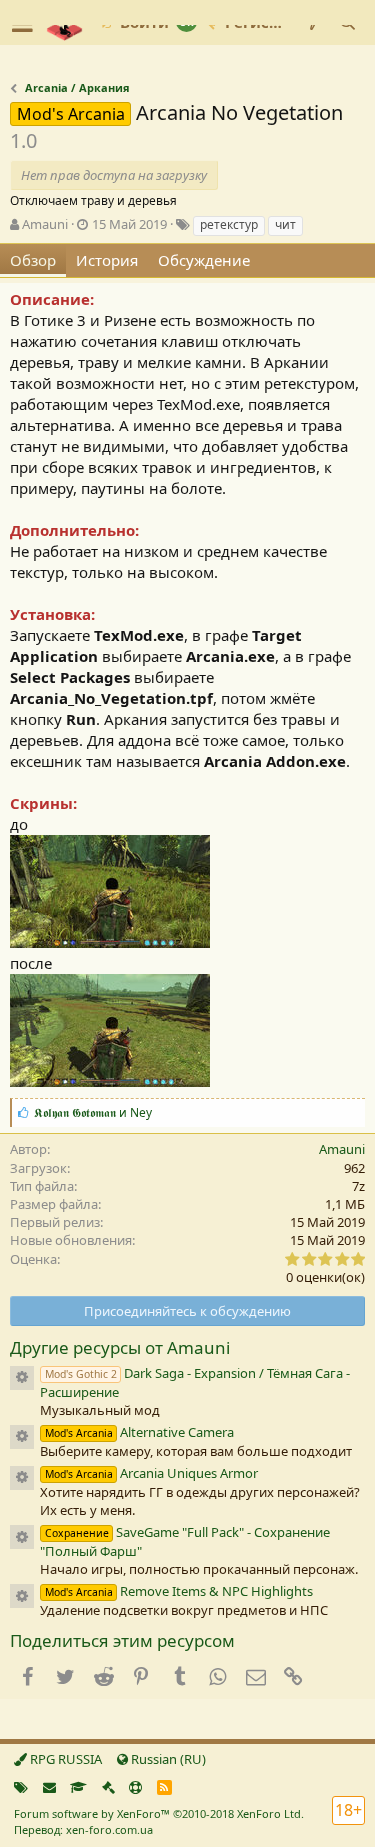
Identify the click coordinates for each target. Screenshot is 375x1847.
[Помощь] (135, 1787)
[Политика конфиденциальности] (108, 1787)
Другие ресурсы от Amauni (120, 1347)
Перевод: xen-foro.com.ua (83, 1829)
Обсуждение (204, 260)
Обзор (33, 260)
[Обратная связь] (49, 1787)
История (107, 260)
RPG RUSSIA (64, 1759)
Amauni (45, 224)
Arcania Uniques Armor (151, 1473)
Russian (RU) (167, 1759)
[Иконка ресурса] (22, 1378)
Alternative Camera (139, 1432)
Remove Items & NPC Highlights (179, 1591)
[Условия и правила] (78, 1787)
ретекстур (229, 224)
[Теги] (21, 1787)
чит (285, 224)
